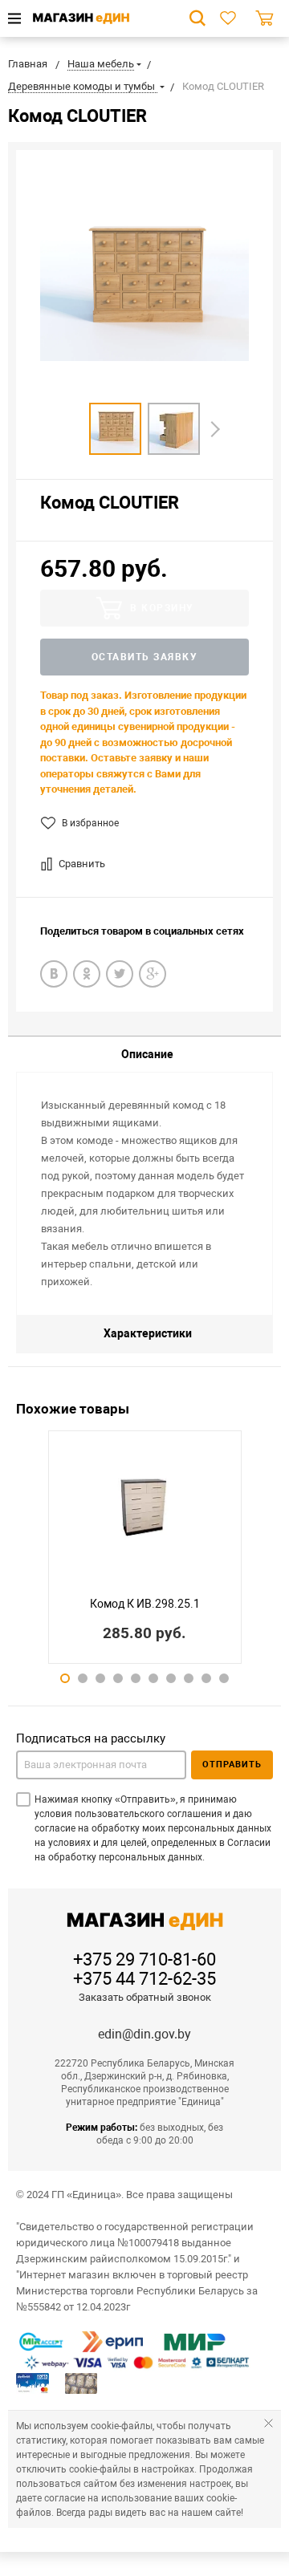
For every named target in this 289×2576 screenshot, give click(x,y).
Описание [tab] (147, 1054)
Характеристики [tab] (148, 1333)
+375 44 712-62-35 (144, 1979)
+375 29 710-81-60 (144, 1960)
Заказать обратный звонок (145, 1997)
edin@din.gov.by (144, 2034)
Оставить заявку (145, 657)
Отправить (232, 1765)
